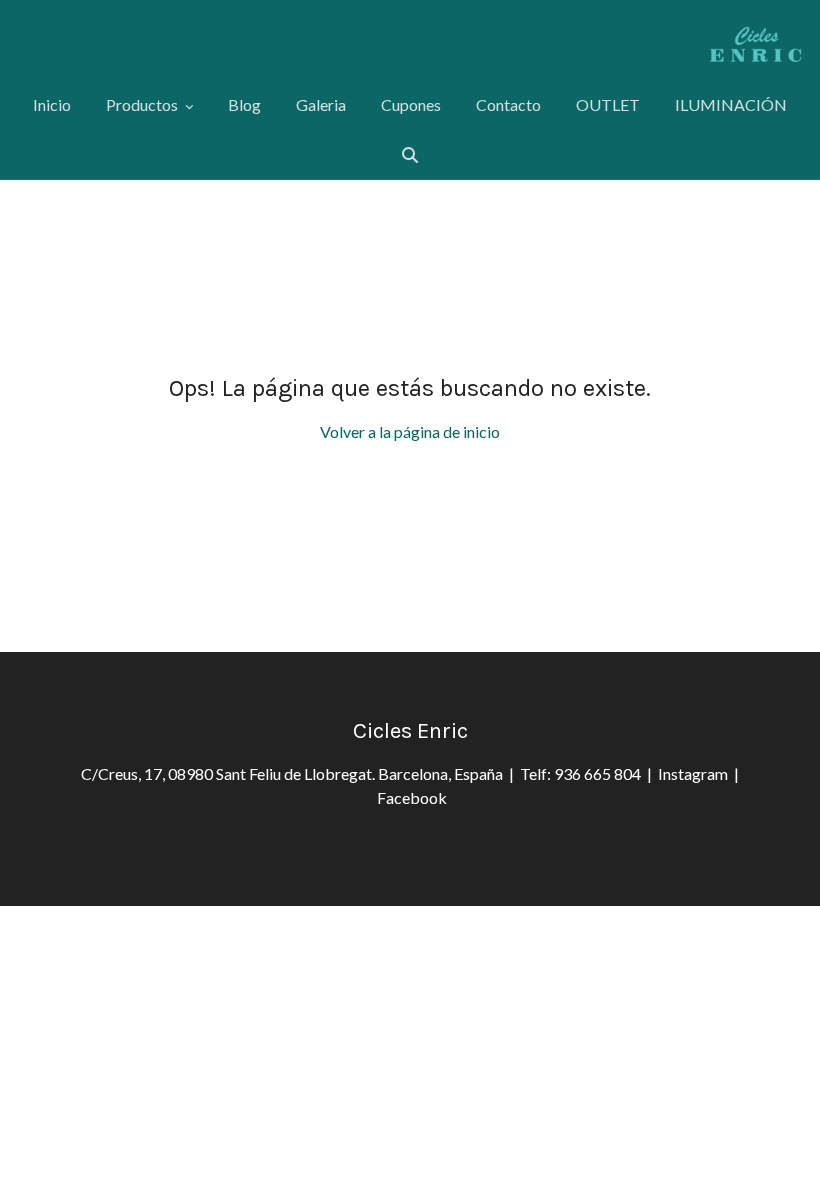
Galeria (321, 104)
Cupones (411, 104)
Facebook (412, 797)
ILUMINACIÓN (731, 104)
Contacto (508, 104)
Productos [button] (143, 104)
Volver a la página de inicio (410, 431)
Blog (244, 104)
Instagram (696, 773)
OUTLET (608, 104)
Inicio (52, 104)
